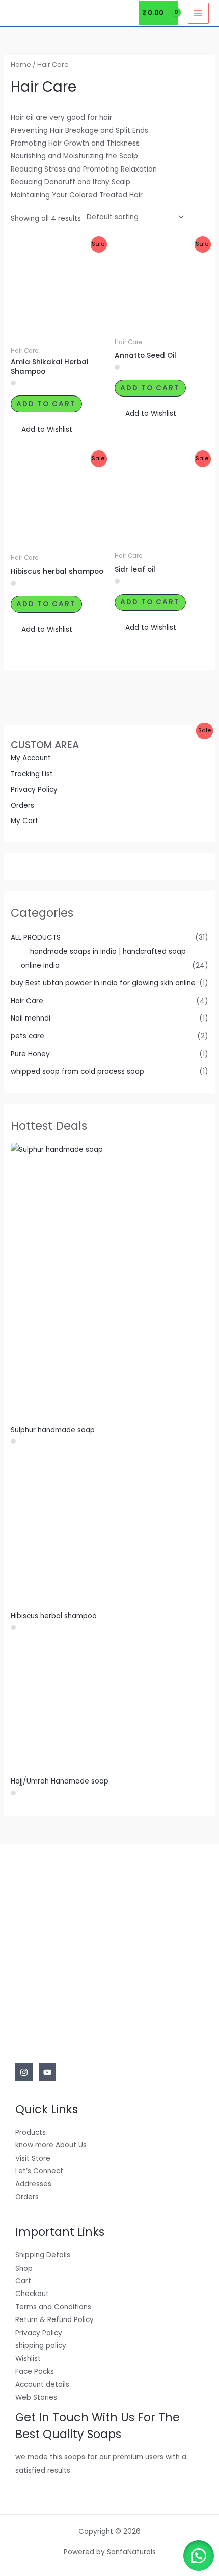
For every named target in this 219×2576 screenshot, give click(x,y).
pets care (28, 1036)
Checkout (32, 2294)
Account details (42, 2384)
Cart (23, 2281)
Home (21, 64)
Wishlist (28, 2358)
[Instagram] (24, 2072)
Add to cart (46, 404)
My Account (31, 758)
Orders (22, 805)
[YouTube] (47, 2072)
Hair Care (27, 1001)
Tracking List (32, 774)
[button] (42, 429)
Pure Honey (30, 1054)
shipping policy (41, 2346)
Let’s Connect (39, 2171)
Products (31, 2132)
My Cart (24, 821)
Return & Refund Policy (54, 2320)
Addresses (33, 2184)
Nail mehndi (31, 1018)
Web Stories (36, 2398)
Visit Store (33, 2158)
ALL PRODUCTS (36, 937)
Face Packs (35, 2372)
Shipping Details (43, 2255)
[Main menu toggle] (198, 13)
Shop (24, 2268)
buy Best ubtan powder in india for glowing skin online (103, 983)
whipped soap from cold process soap (77, 1072)
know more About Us (51, 2145)
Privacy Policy (34, 790)
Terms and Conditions (53, 2307)
